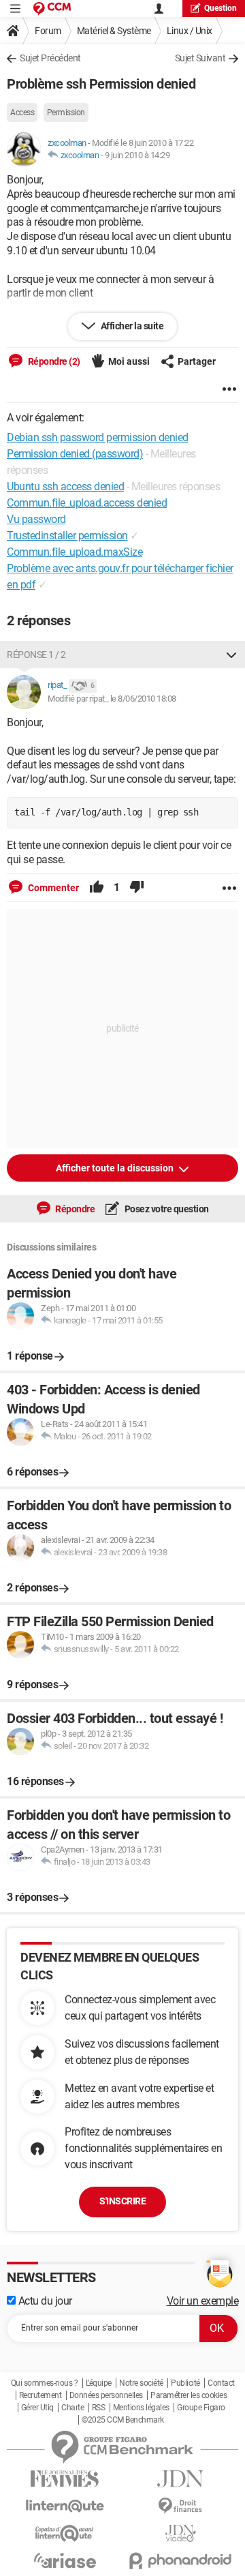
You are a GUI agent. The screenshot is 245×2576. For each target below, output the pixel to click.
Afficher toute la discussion (116, 1168)
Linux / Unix (190, 31)
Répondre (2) (53, 361)
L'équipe (99, 2383)
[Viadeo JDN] (180, 2533)
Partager (197, 361)
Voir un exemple (203, 2301)
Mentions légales (141, 2408)
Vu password (36, 519)
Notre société (141, 2383)
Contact (221, 2383)
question (220, 8)
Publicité (185, 2383)
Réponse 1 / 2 (36, 655)
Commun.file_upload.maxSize (75, 552)
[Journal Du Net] (180, 2479)
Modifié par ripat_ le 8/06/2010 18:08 (112, 699)
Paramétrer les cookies (189, 2395)
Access (22, 113)
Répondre (75, 1209)
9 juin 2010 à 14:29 (137, 155)
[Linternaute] (65, 2506)
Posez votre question (166, 1209)
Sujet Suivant (200, 58)
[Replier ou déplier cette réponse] (231, 655)
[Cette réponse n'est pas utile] (137, 888)
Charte (72, 2408)
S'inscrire (122, 2201)
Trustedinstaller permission (67, 536)
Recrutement (40, 2395)
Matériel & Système (114, 31)
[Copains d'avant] (65, 2533)
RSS (99, 2408)
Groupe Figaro (201, 2408)
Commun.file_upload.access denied (87, 503)
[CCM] (52, 9)
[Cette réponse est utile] (97, 888)
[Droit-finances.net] (180, 2506)
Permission (66, 113)
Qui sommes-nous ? (45, 2383)
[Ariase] (65, 2560)
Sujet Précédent (50, 58)
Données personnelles (106, 2395)
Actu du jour (44, 2301)
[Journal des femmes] (65, 2479)
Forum (48, 31)
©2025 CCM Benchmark (123, 2420)
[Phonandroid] (180, 2561)
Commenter (52, 888)
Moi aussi (129, 361)
